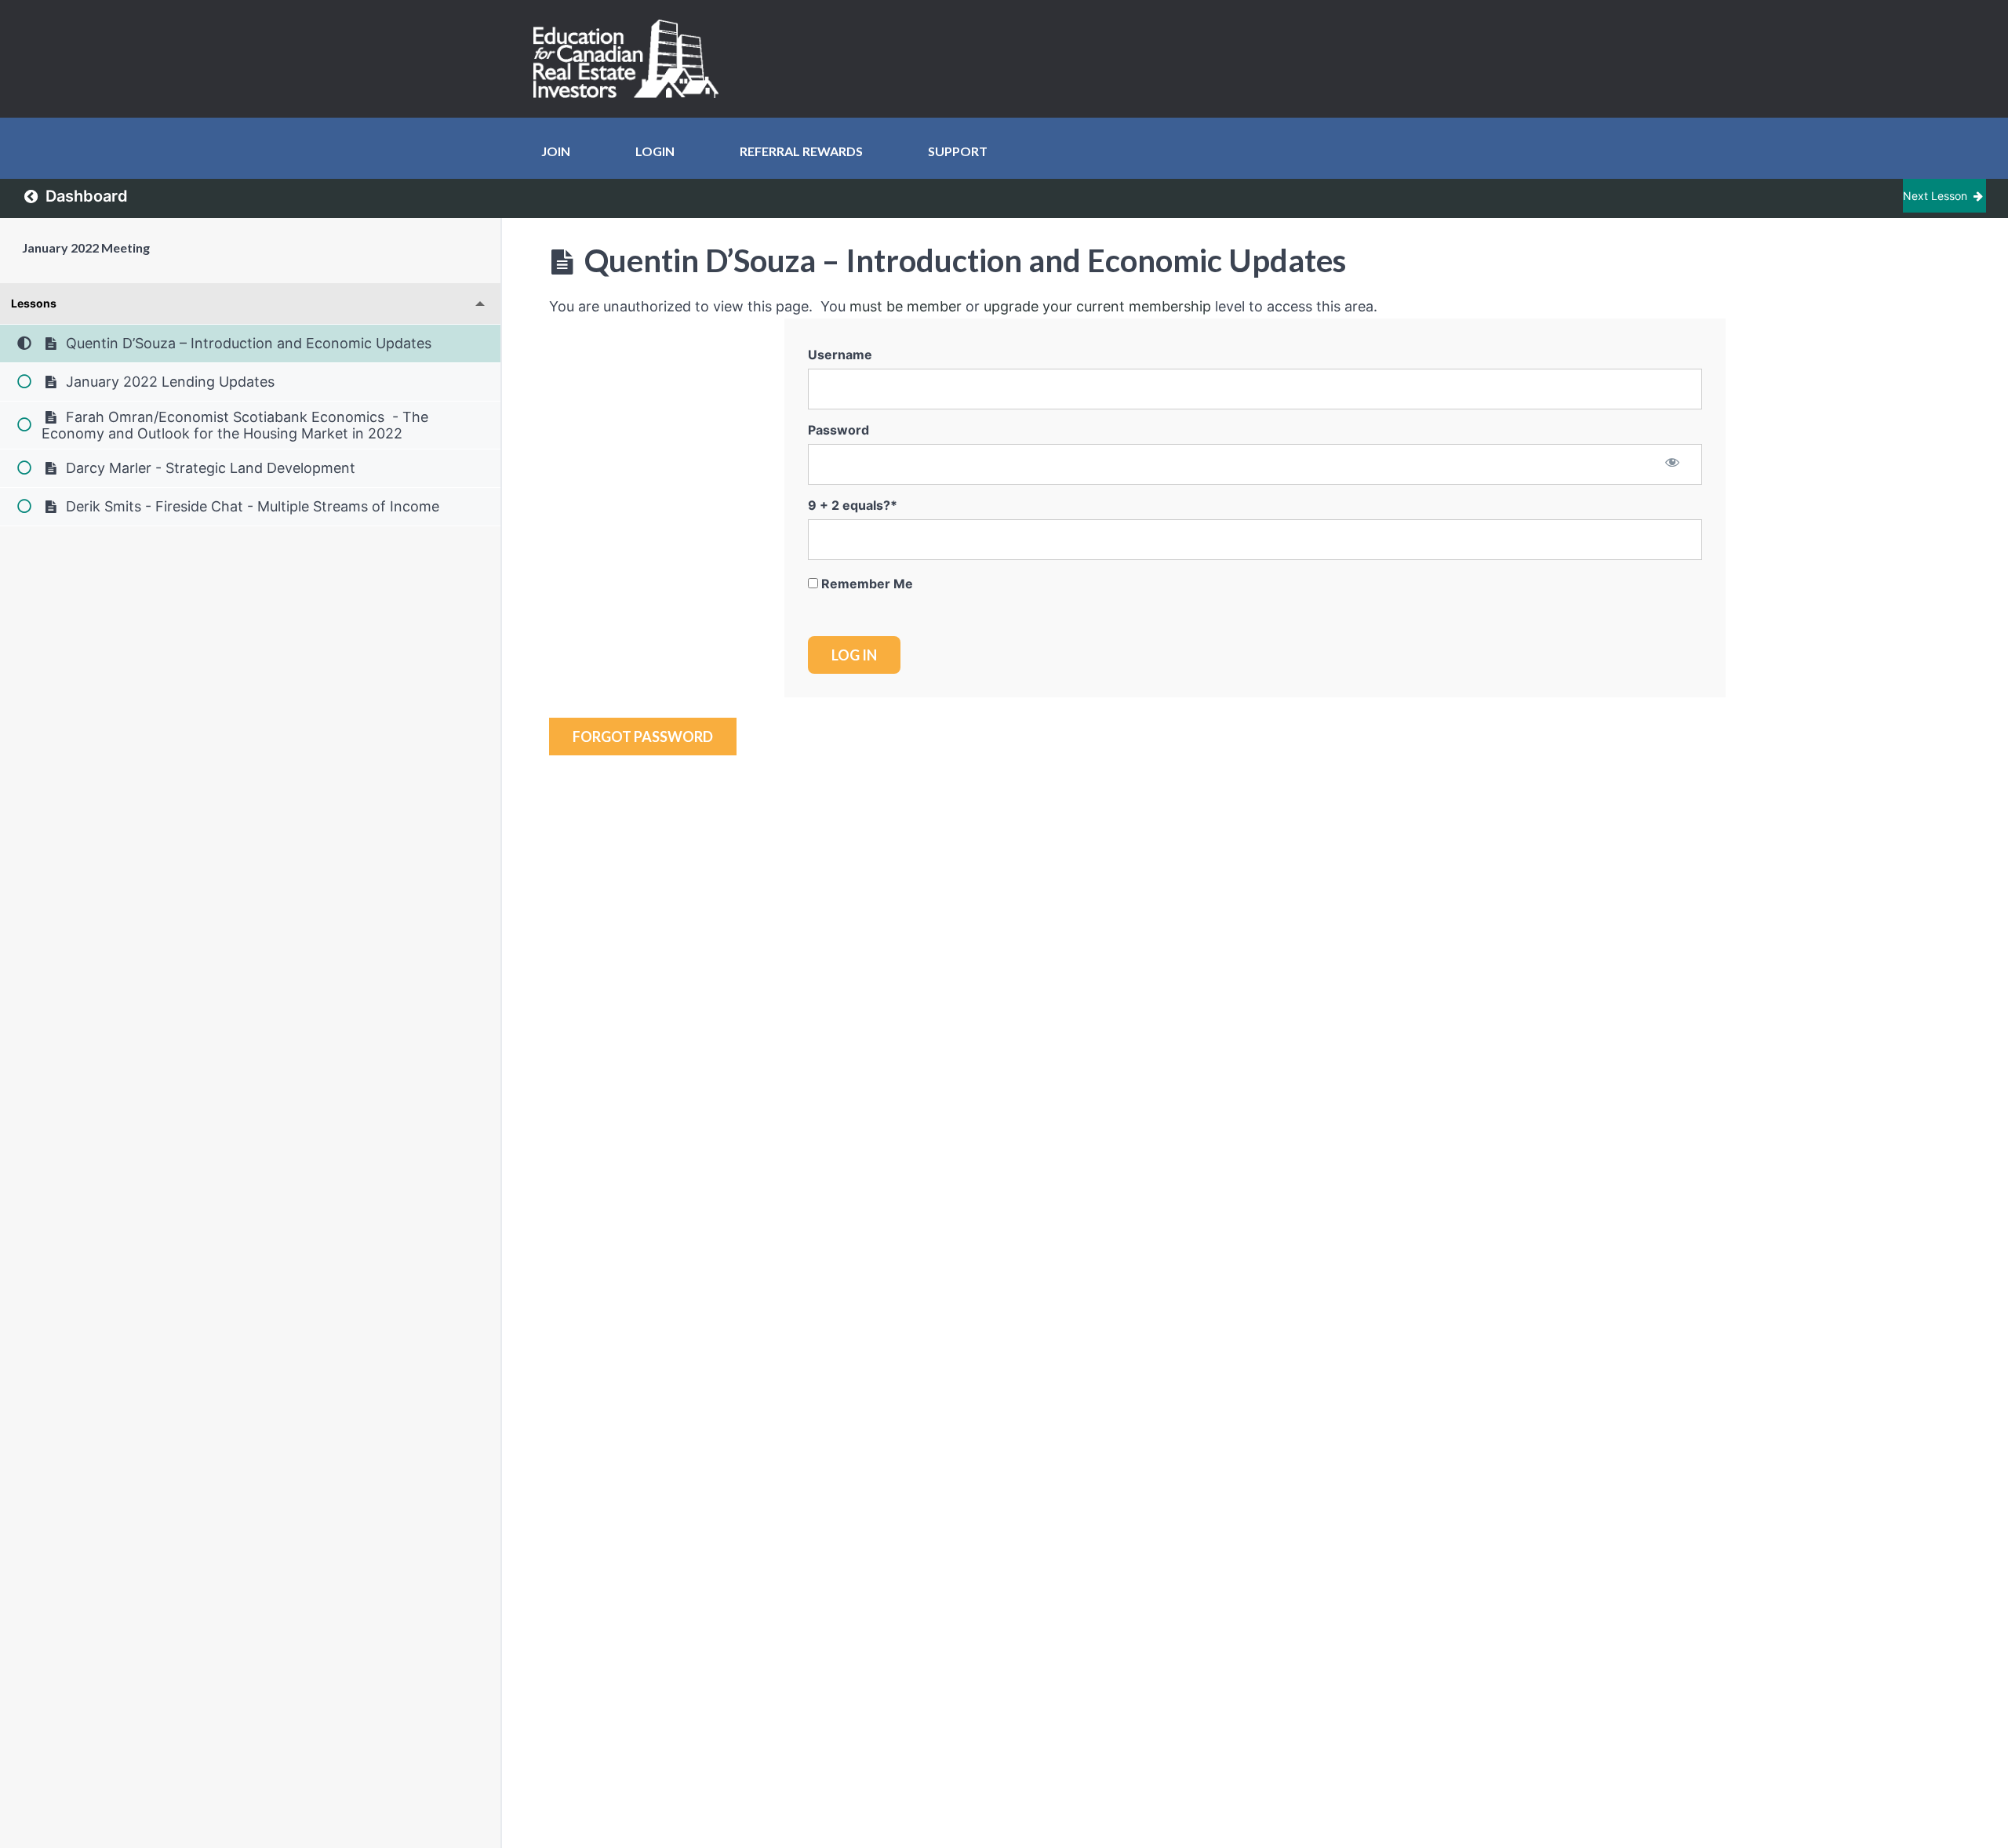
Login (655, 151)
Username (840, 355)
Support (958, 151)
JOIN (556, 151)
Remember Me (866, 584)
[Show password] (1673, 464)
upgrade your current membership (1097, 306)
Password (838, 430)
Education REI (631, 59)
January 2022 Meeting (86, 247)
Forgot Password (643, 737)
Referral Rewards (801, 151)
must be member (906, 306)
